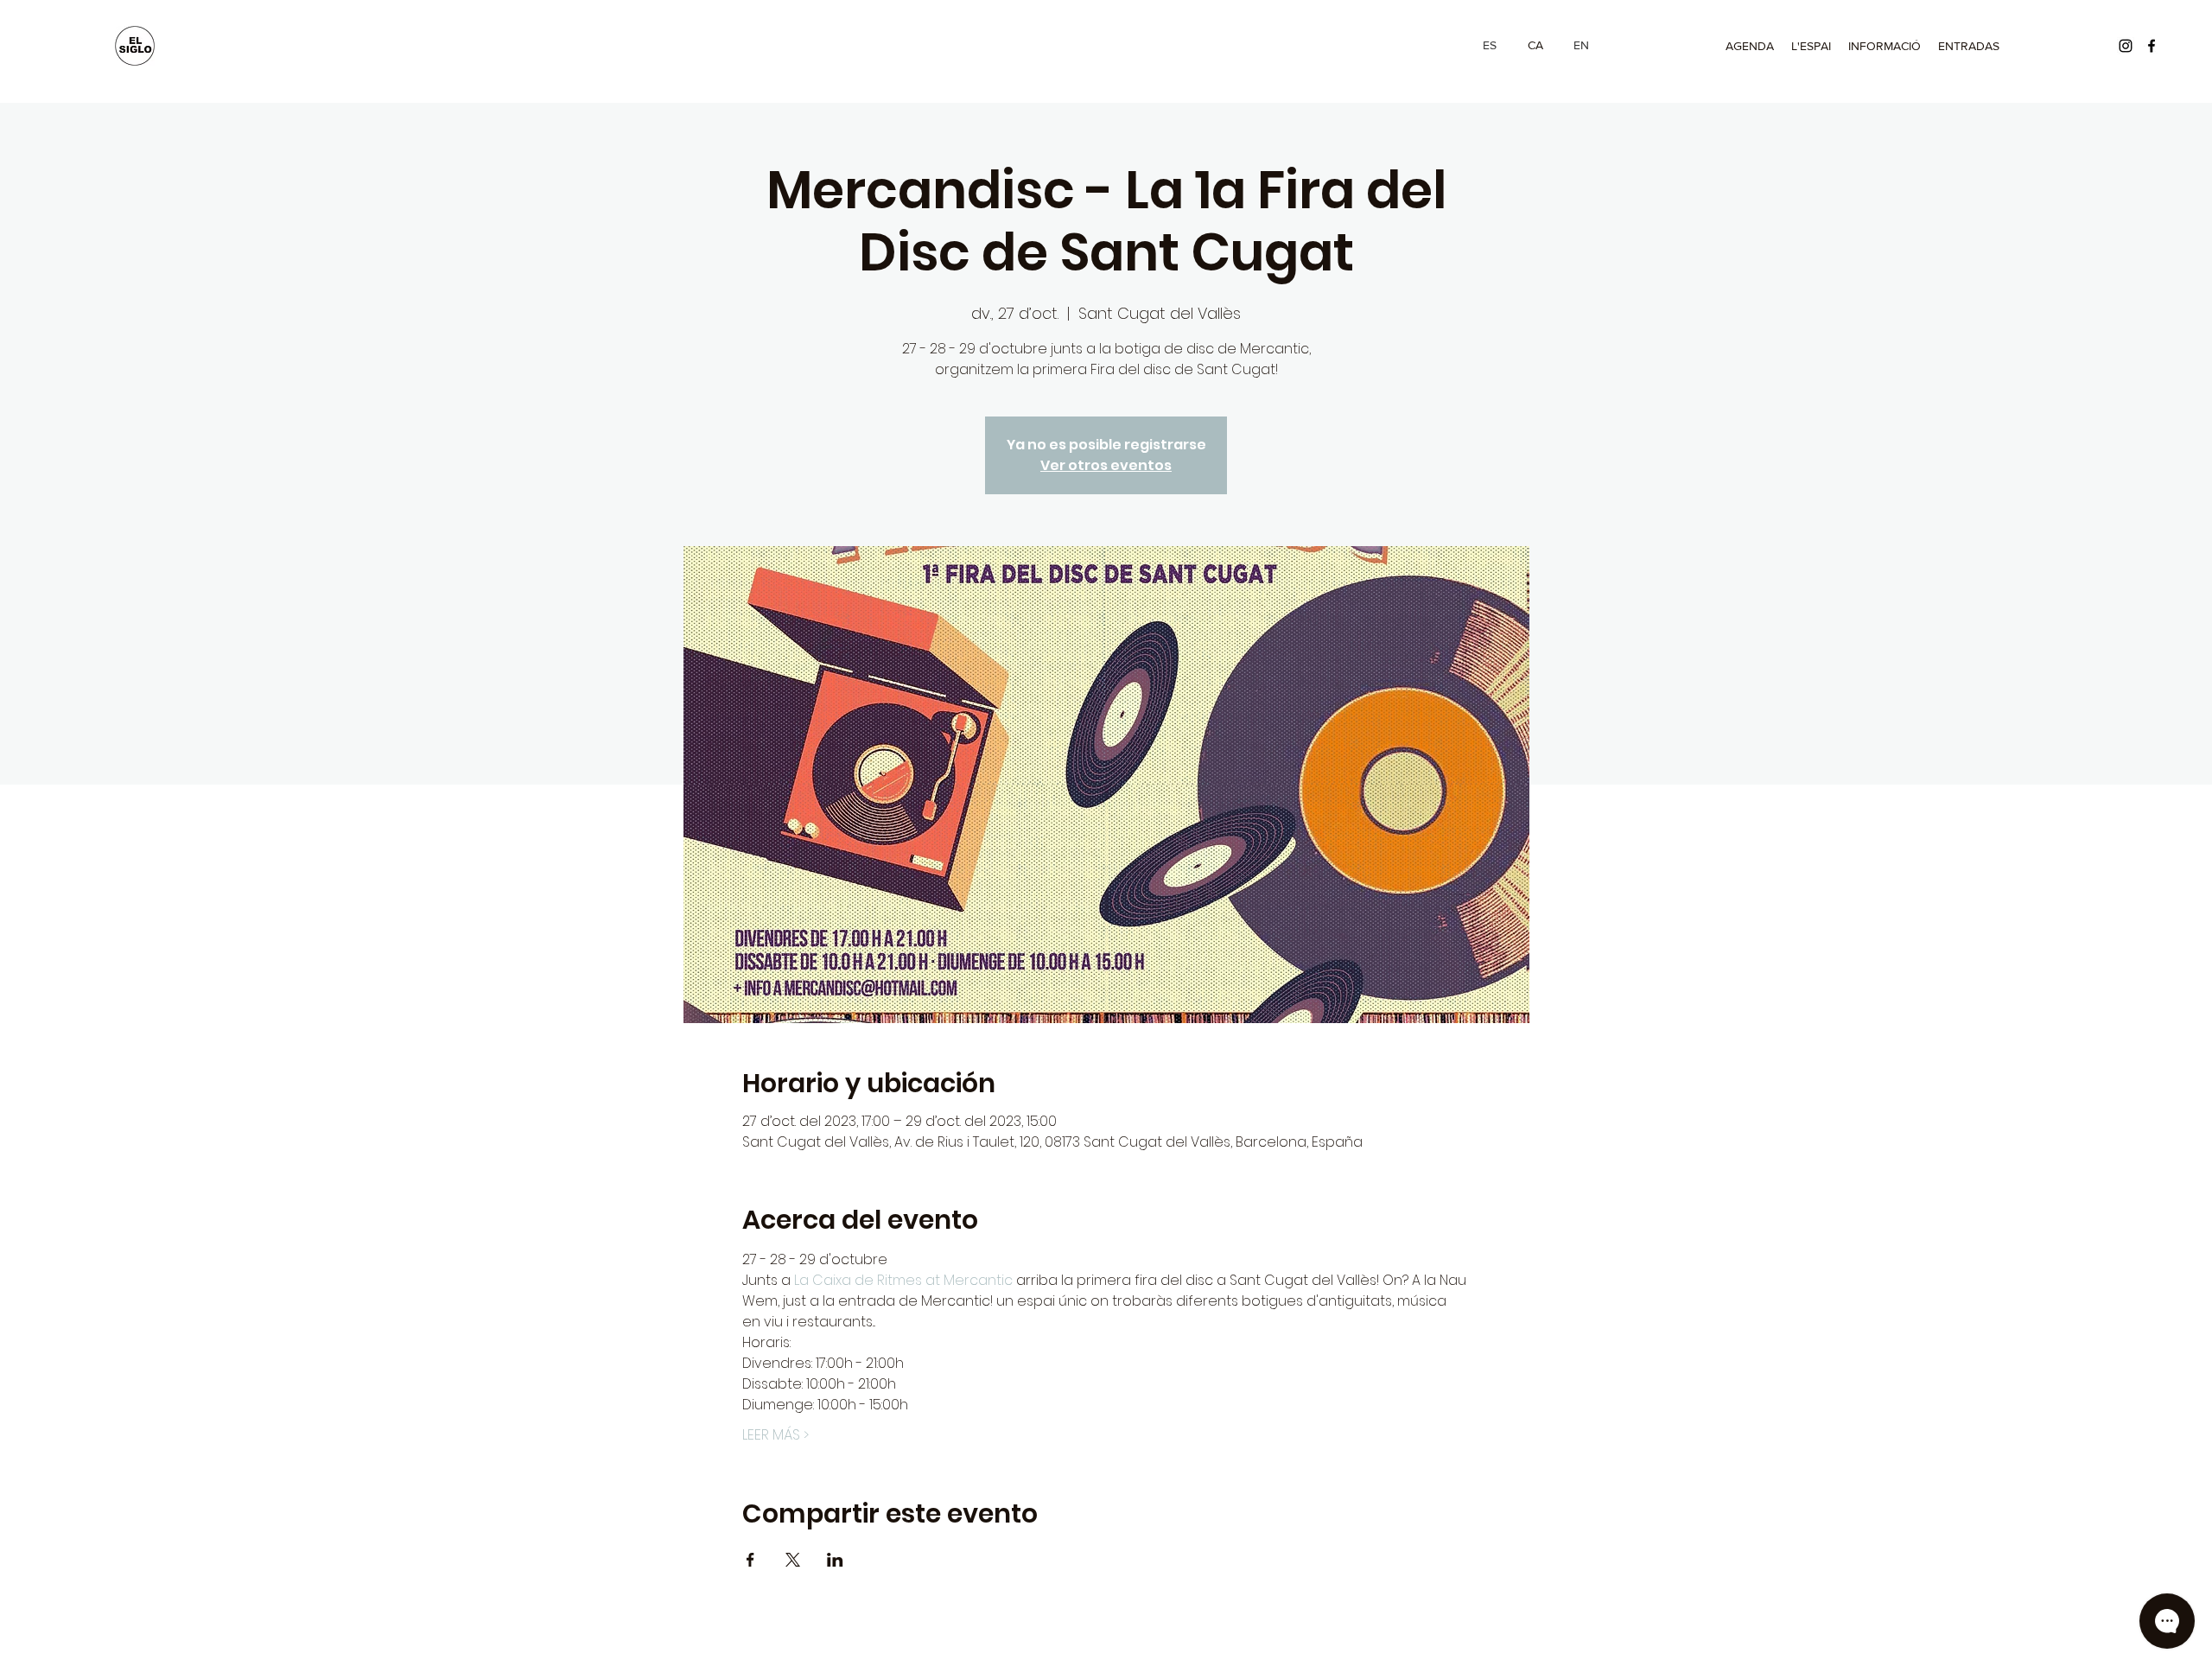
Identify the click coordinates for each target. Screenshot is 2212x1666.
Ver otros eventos (1106, 465)
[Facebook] (2152, 46)
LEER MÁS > (775, 1435)
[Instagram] (2126, 46)
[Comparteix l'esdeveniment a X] (793, 1560)
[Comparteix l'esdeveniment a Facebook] (750, 1560)
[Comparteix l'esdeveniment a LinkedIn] (835, 1560)
